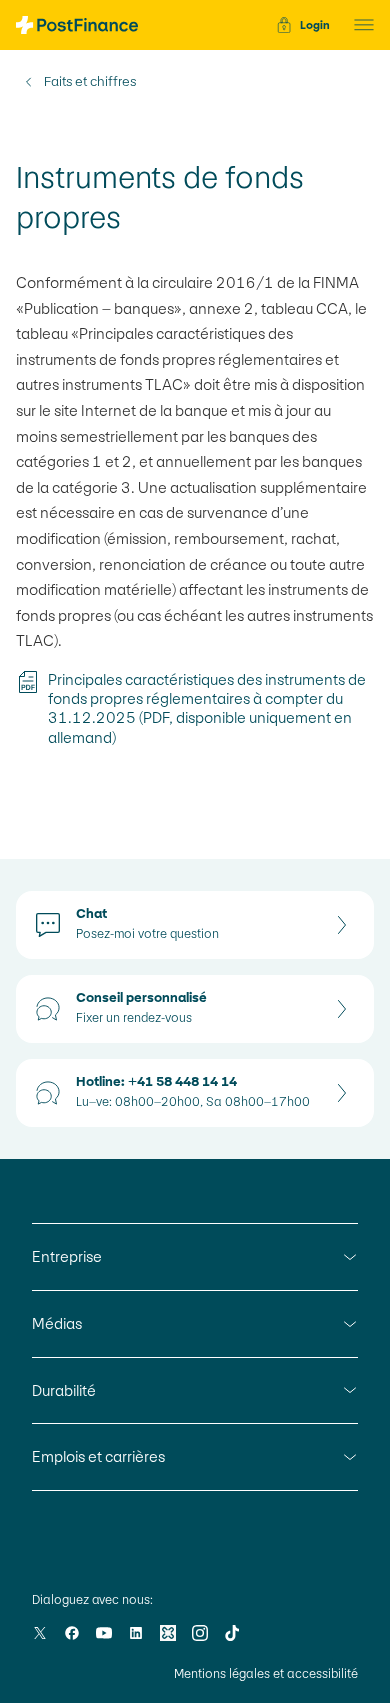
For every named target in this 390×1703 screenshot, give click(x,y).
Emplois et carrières (98, 1456)
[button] (358, 25)
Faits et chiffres (90, 82)
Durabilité (64, 1390)
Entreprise (67, 1256)
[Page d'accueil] (77, 25)
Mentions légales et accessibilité (266, 1674)
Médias (57, 1323)
